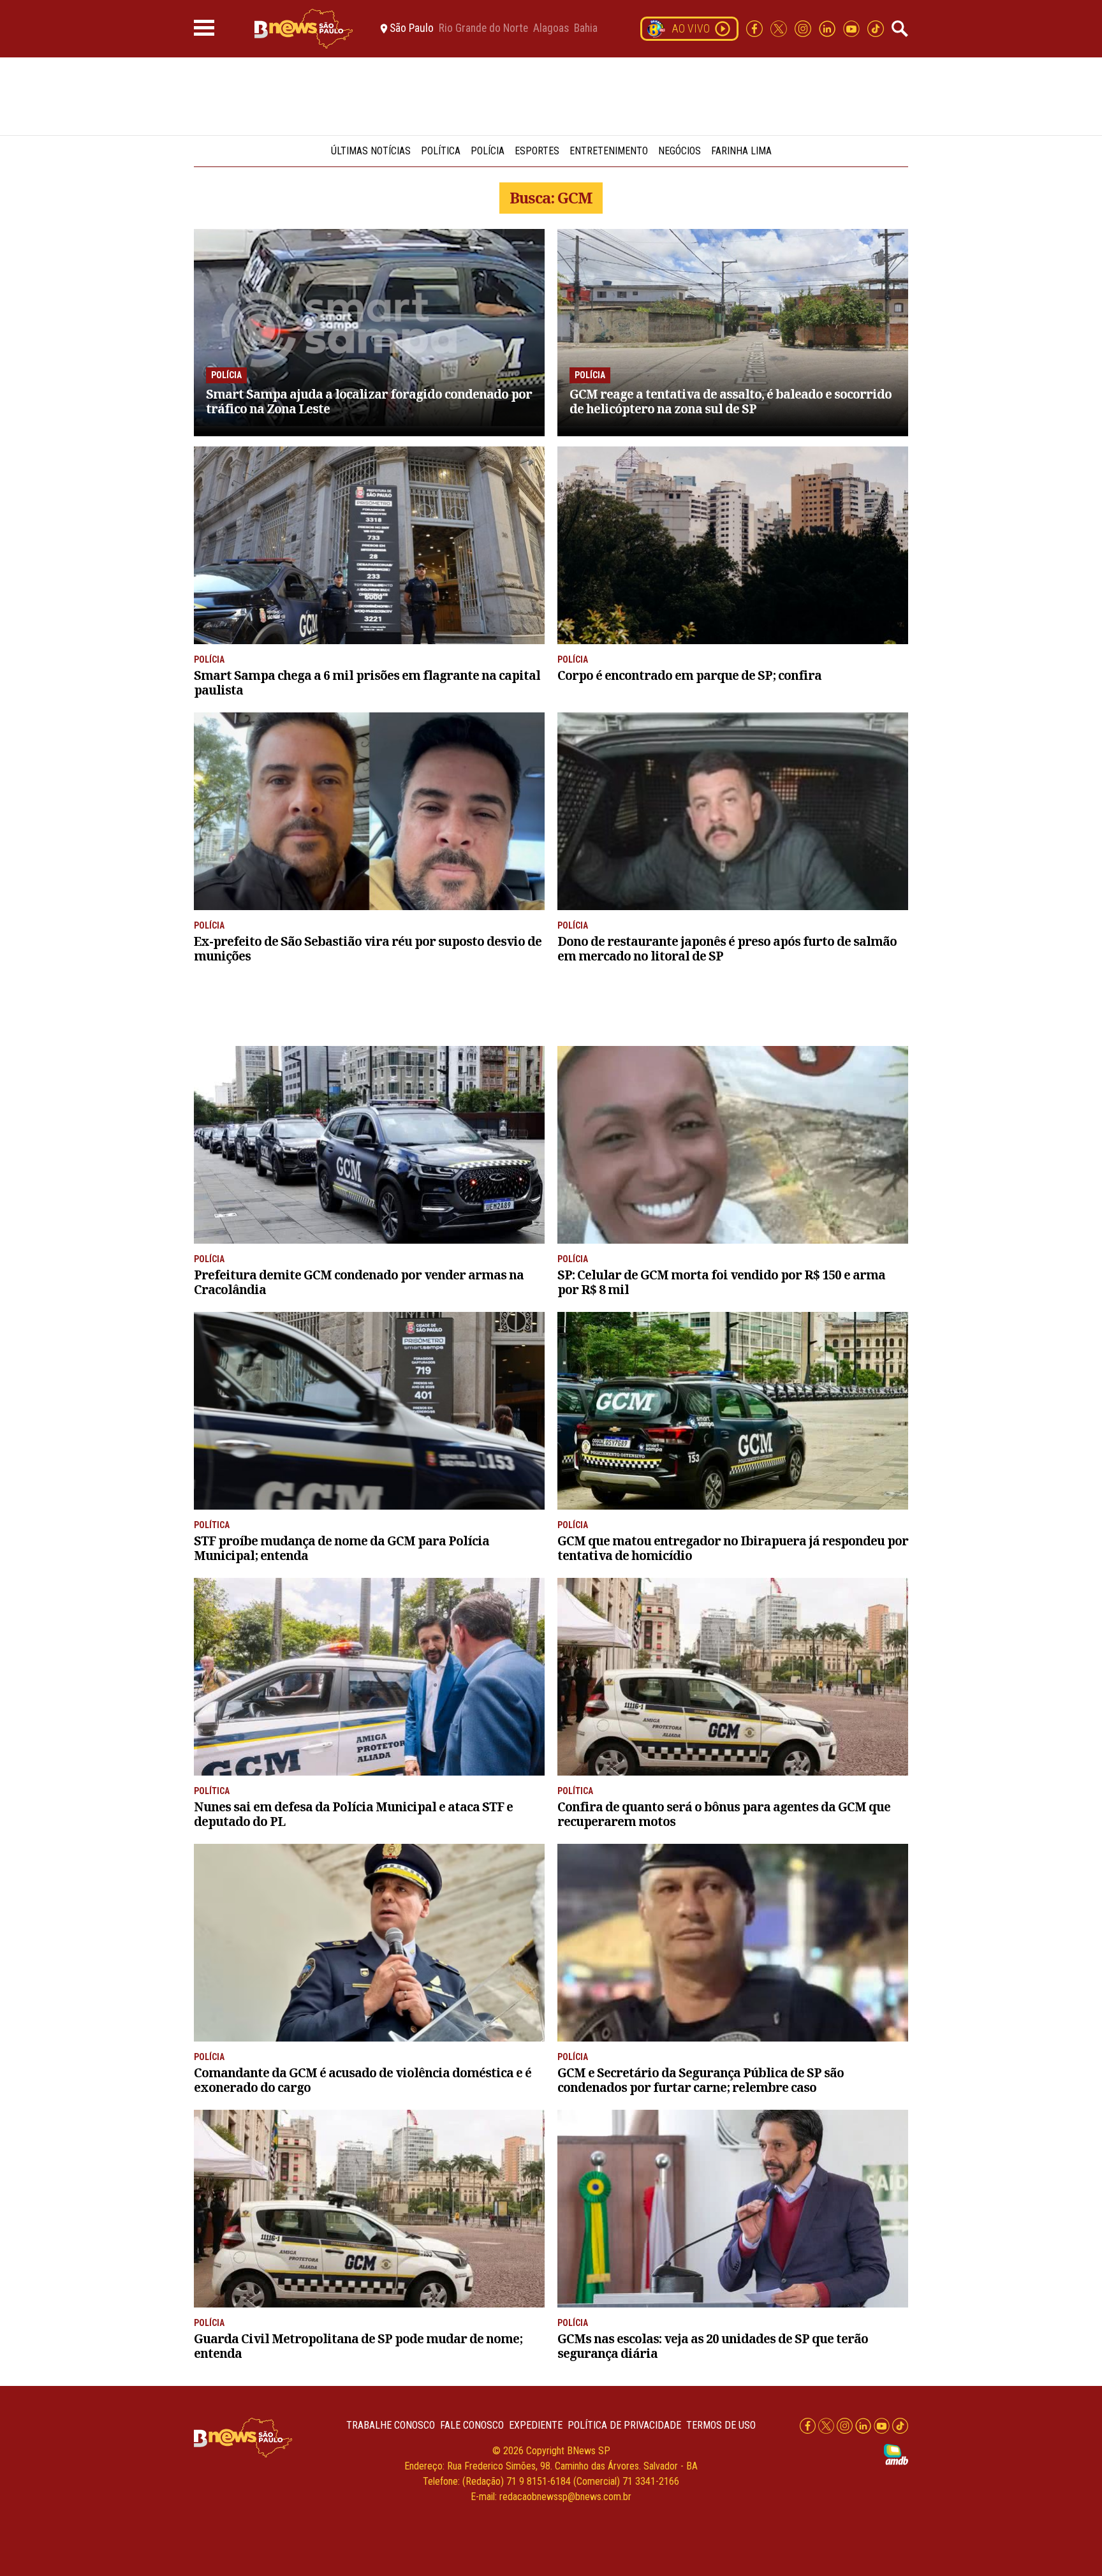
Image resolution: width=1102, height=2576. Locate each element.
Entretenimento (609, 151)
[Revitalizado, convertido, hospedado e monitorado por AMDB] (896, 2454)
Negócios (680, 151)
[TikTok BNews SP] (876, 28)
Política (441, 151)
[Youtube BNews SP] (853, 28)
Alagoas (551, 29)
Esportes (537, 151)
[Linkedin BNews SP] (828, 28)
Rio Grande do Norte (483, 29)
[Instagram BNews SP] (804, 28)
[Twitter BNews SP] (780, 28)
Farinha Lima (741, 151)
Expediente (536, 2425)
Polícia (488, 151)
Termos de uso (721, 2425)
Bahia (586, 29)
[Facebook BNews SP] (756, 28)
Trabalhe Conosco (391, 2425)
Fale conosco (472, 2425)
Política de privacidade (624, 2425)
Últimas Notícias (371, 151)
